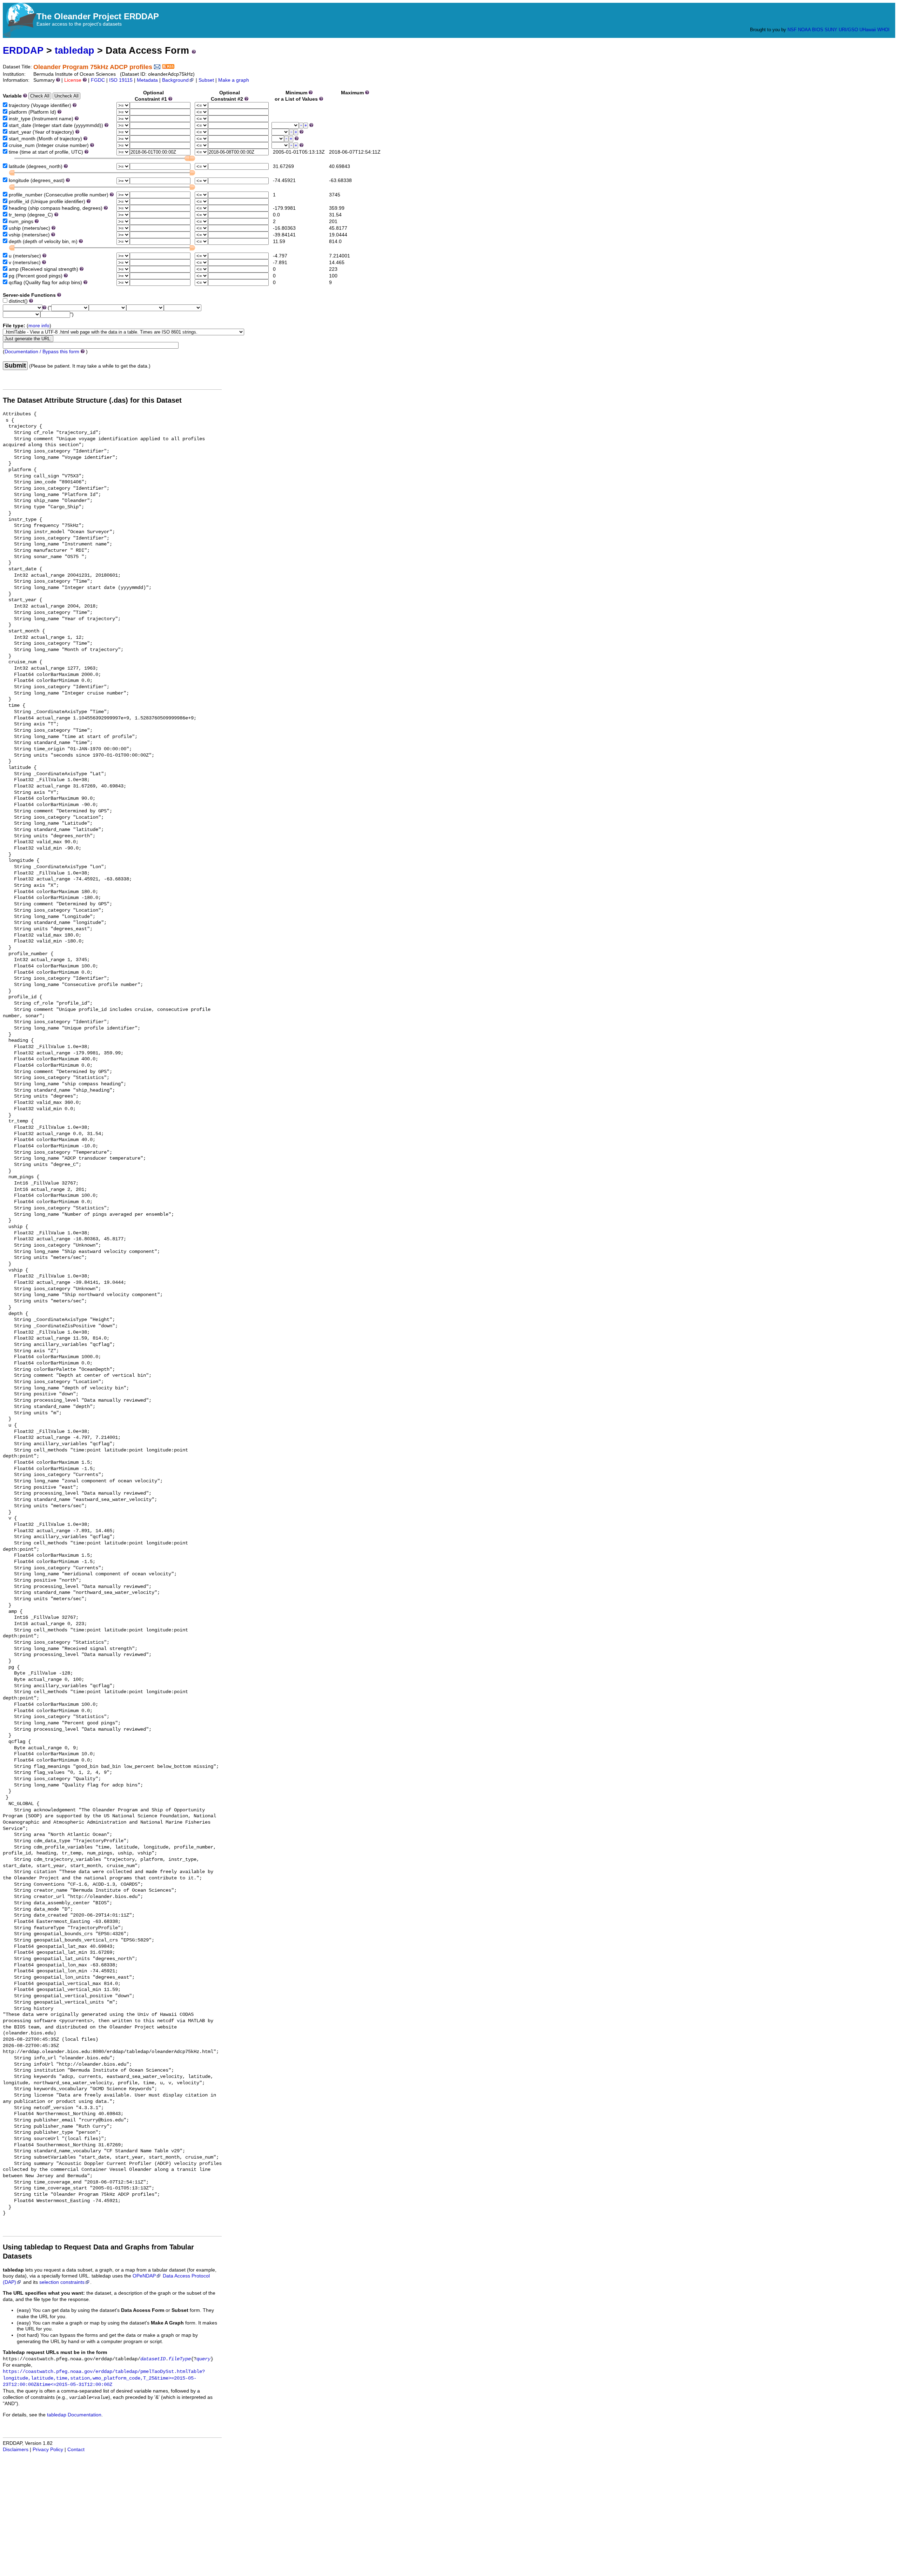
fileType (180, 2359)
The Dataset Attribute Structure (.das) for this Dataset (92, 400)
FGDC (98, 80)
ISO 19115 (121, 80)
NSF (792, 30)
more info (39, 326)
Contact (76, 2450)
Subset (206, 80)
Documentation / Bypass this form (42, 352)
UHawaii (868, 30)
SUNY (831, 30)
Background (175, 80)
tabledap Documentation (74, 2415)
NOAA (804, 30)
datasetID (153, 2359)
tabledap (75, 50)
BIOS (818, 30)
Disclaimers (16, 2450)
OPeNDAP (144, 2276)
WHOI (883, 30)
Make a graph (234, 80)
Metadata (147, 80)
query (203, 2359)
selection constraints (62, 2282)
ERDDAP (23, 50)
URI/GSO (848, 30)
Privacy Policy (48, 2450)
